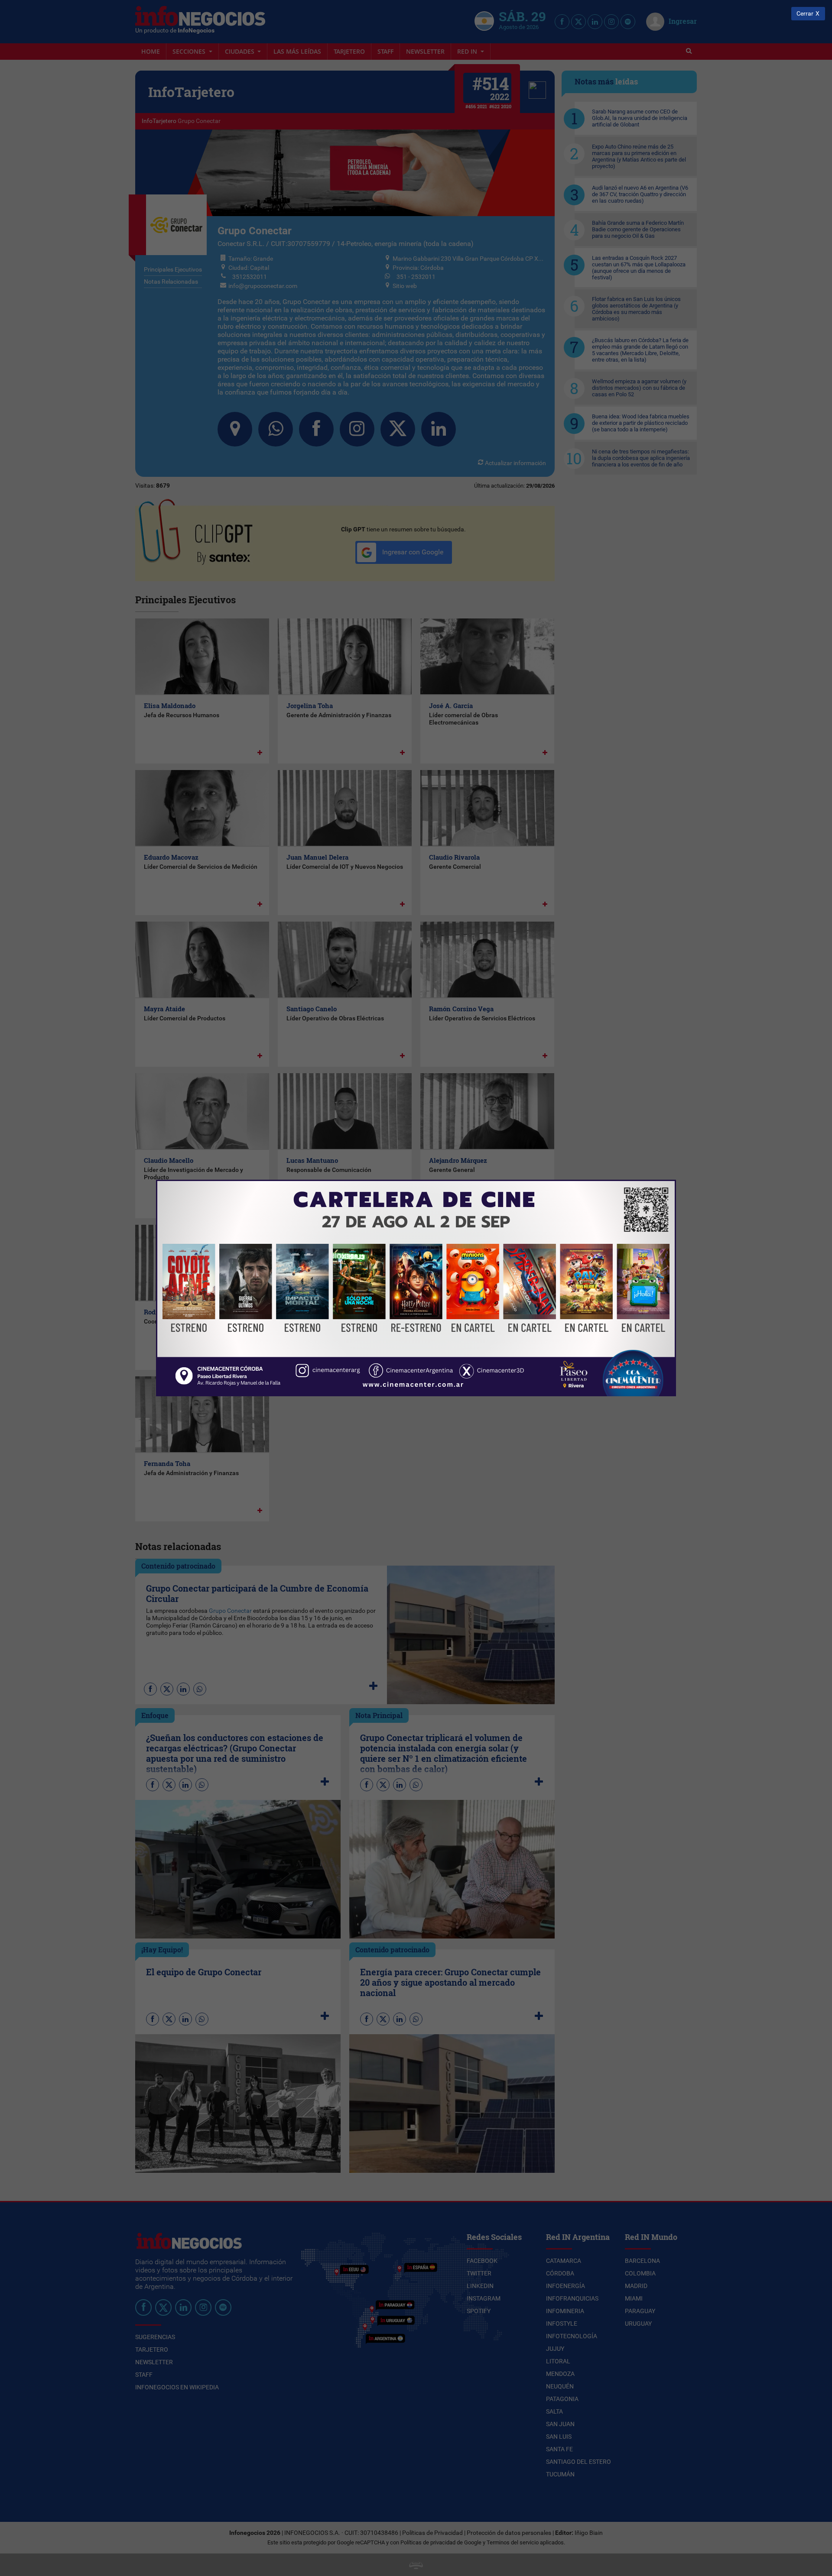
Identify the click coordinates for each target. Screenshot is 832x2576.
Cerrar (805, 14)
